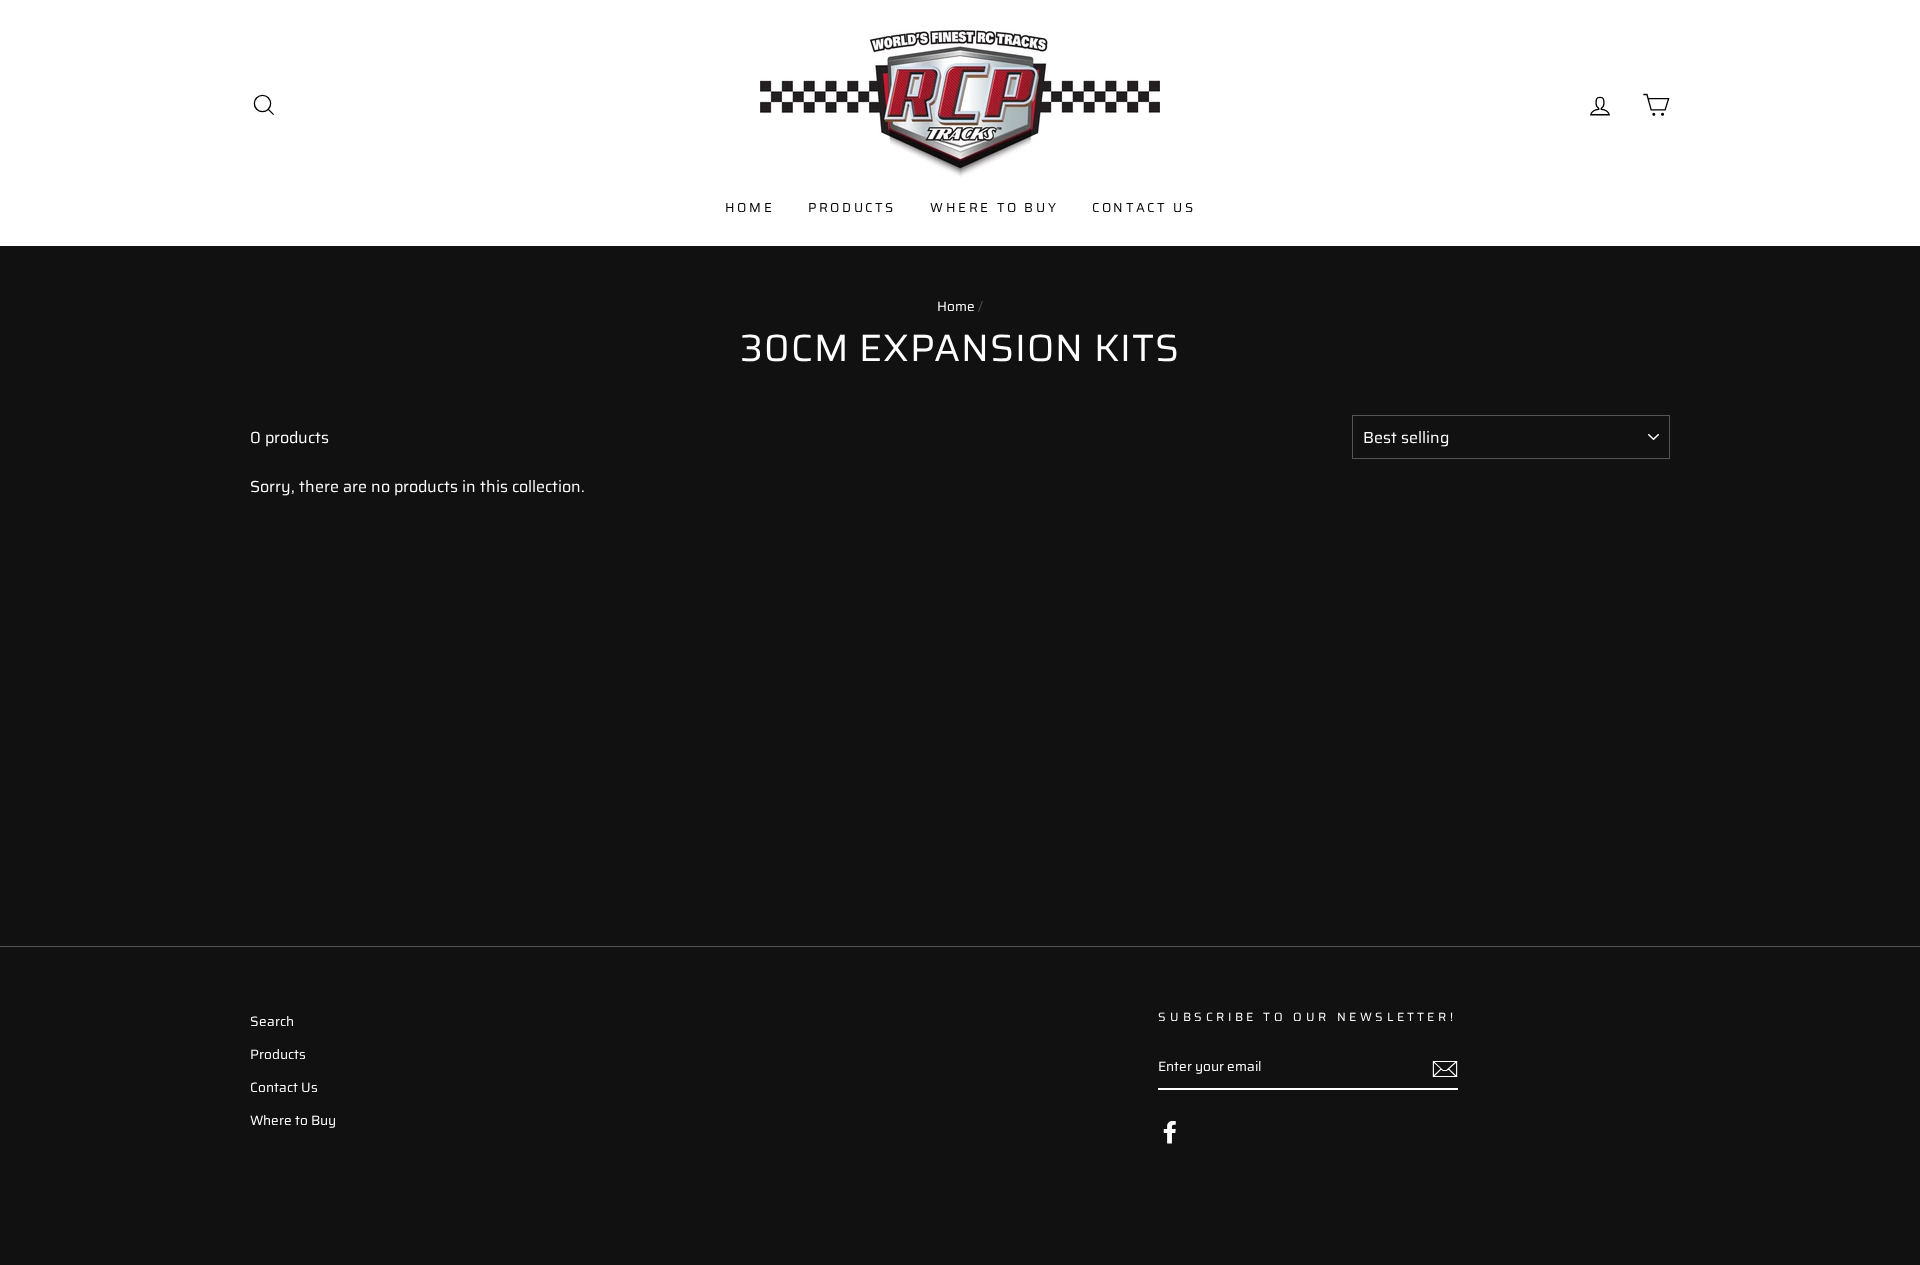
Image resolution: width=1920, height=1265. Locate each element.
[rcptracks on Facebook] (1170, 1132)
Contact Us (1143, 207)
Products (852, 207)
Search (272, 1021)
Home (749, 207)
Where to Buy (994, 207)
